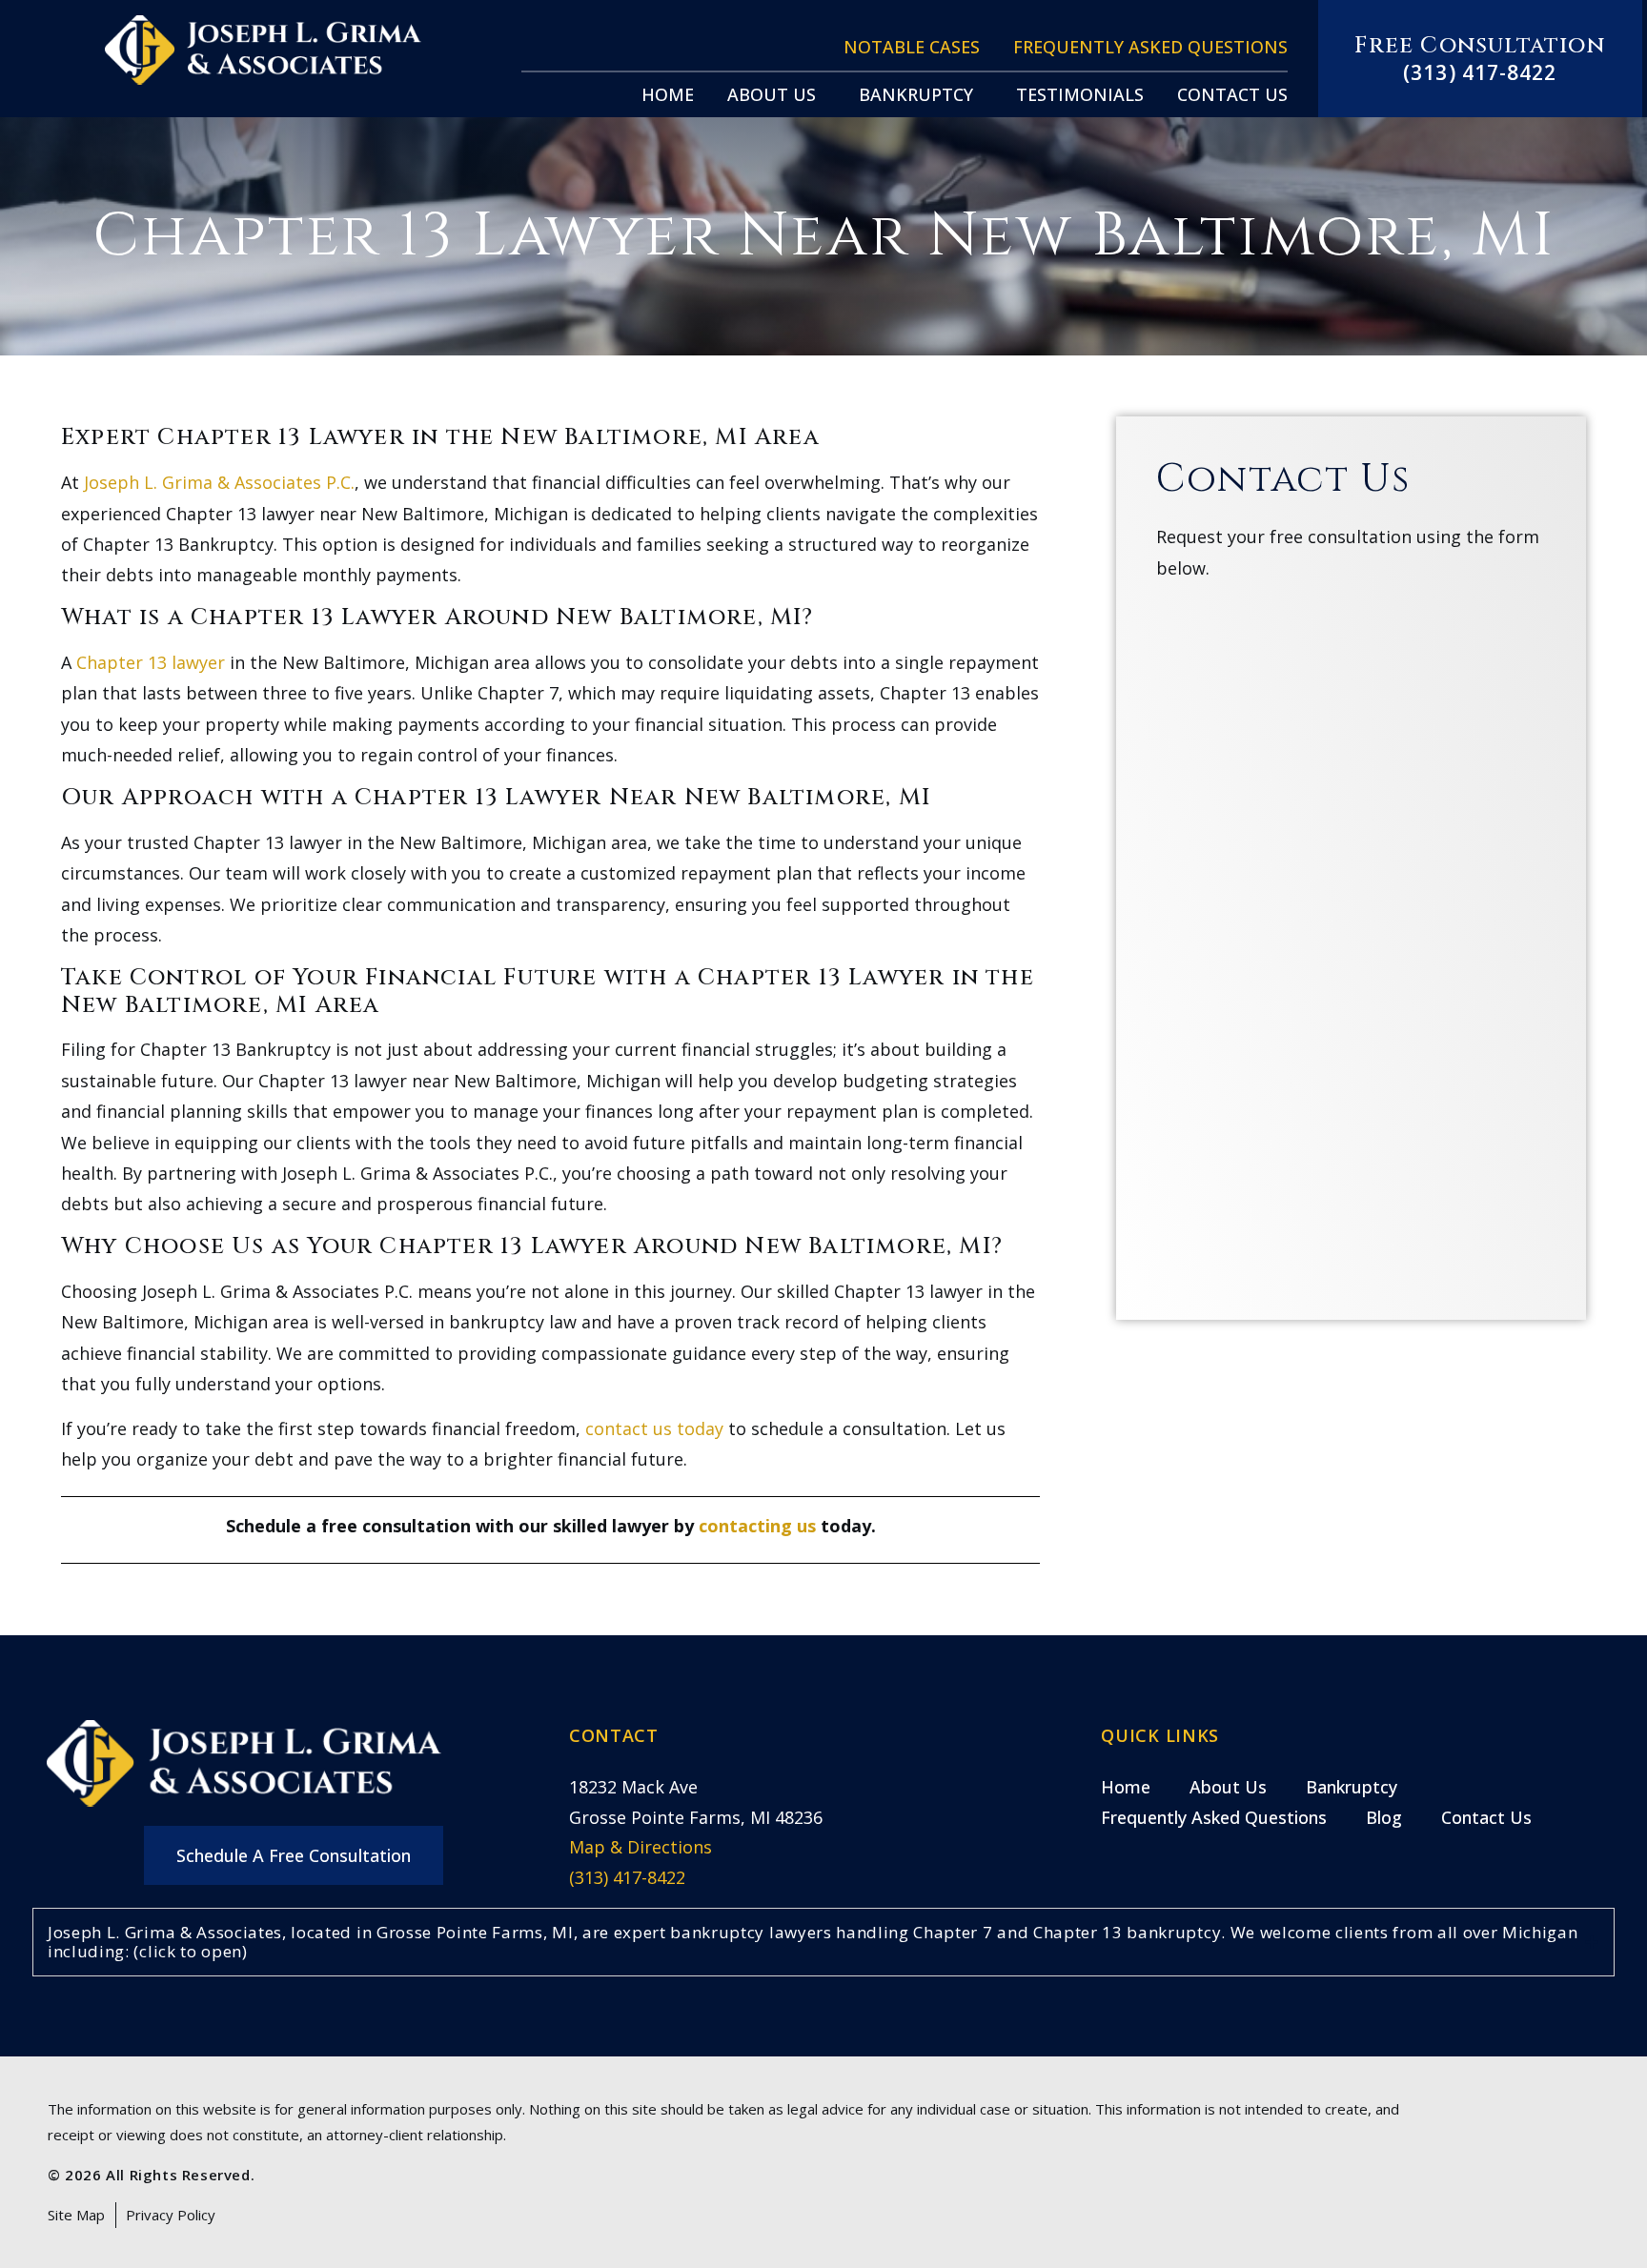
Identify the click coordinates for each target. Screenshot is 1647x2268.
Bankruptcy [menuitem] (916, 94)
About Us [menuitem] (772, 94)
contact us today (654, 1428)
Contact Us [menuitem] (1232, 94)
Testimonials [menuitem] (1080, 94)
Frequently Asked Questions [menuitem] (1150, 47)
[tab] (823, 1943)
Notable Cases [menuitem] (912, 47)
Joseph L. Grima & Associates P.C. (219, 482)
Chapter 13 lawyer (151, 662)
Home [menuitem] (668, 94)
